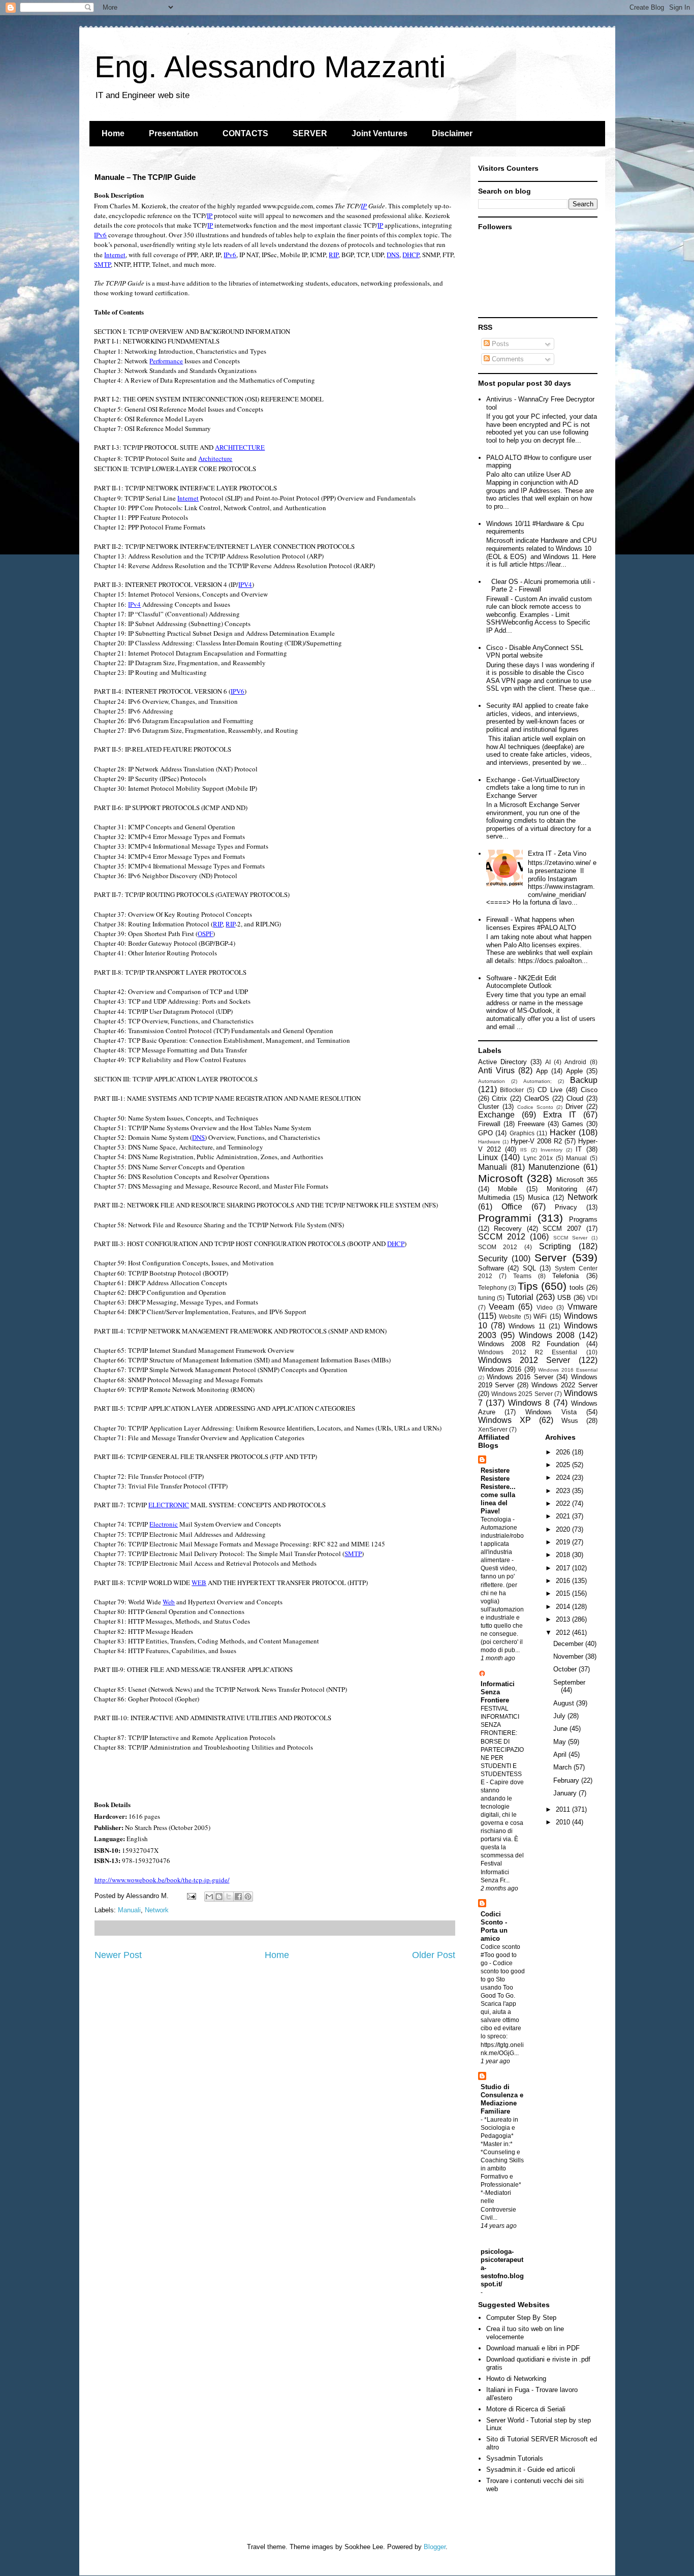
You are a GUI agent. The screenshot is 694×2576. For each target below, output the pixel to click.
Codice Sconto (535, 1107)
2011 (564, 1809)
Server (550, 1258)
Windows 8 (529, 1403)
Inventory (551, 1150)
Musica (539, 1198)
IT (579, 1149)
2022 (564, 1503)
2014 (564, 1607)
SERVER (310, 133)
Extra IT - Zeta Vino (557, 854)
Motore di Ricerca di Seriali (526, 2409)
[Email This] (209, 1897)
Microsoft (500, 1178)
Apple (574, 1071)
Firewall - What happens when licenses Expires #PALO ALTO (531, 924)
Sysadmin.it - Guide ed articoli (531, 2470)
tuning (487, 1298)
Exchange (496, 1115)
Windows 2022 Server (564, 1385)
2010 (564, 1822)
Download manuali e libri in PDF (533, 2348)
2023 (564, 1491)
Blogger (435, 2547)
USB (564, 1298)
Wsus (570, 1421)
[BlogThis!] (219, 1897)
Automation (492, 1081)
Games (573, 1124)
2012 (564, 1633)
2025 (564, 1465)
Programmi (505, 1218)
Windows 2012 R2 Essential (528, 1352)
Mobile (508, 1189)
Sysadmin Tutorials (515, 2458)
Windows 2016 (500, 1369)
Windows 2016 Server (520, 1377)
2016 (564, 1581)
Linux (488, 1157)
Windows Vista (551, 1412)
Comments (507, 359)
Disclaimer (452, 133)
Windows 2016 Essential (567, 1370)
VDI (592, 1298)
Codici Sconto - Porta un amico (494, 1926)
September (569, 1682)
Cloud (575, 1098)
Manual (576, 1158)
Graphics (522, 1133)
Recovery (508, 1229)
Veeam (501, 1307)
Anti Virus (496, 1070)
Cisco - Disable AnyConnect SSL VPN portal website (535, 652)
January (566, 1793)
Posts (499, 344)
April (561, 1755)
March (563, 1767)
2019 (564, 1542)
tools (577, 1287)
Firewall (489, 1124)
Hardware (489, 1142)
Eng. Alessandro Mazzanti (270, 67)
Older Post (434, 1955)
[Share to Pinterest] (248, 1897)
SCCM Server (570, 1238)
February (567, 1780)
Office (512, 1207)
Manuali (129, 1910)
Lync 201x (538, 1158)
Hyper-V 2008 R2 (536, 1141)
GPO (485, 1133)
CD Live (550, 1090)
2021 (564, 1516)
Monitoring (562, 1189)
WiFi (540, 1316)
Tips (528, 1286)
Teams (522, 1276)
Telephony (493, 1287)
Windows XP (504, 1420)
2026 (564, 1452)
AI (548, 1062)
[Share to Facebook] (238, 1897)
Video (545, 1307)
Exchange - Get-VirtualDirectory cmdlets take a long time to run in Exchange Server (535, 788)
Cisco (589, 1090)
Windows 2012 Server (524, 1360)
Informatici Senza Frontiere (498, 1692)
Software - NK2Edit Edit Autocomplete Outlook (521, 982)
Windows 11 (527, 1326)
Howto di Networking (516, 2379)
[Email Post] (191, 1896)
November (569, 1656)
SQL (529, 1268)
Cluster (488, 1107)
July (560, 1716)
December (569, 1644)
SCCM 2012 (502, 1237)
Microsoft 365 (577, 1180)
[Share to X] (229, 1897)
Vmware (582, 1307)
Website (510, 1316)
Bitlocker (512, 1090)
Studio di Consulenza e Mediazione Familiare (502, 2099)
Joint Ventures (380, 133)
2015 (564, 1593)
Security (493, 1259)
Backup (584, 1080)
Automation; (538, 1081)
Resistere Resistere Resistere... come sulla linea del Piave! (498, 1491)
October (566, 1669)
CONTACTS (245, 133)
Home (113, 133)
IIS (524, 1150)
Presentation (173, 133)
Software (491, 1268)
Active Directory (502, 1062)
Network (157, 1910)
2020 (564, 1529)
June (561, 1729)
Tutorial (520, 1297)
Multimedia (494, 1198)
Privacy (566, 1207)
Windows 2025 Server (522, 1394)
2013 (564, 1619)
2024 (564, 1478)
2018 (564, 1555)
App (542, 1071)
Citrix (499, 1098)
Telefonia (565, 1276)
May (561, 1742)
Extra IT (560, 1115)
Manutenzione (554, 1167)
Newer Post (118, 1955)
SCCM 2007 (562, 1229)
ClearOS (537, 1098)
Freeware (531, 1124)
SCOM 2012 (498, 1247)
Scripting (555, 1246)
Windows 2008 (547, 1335)
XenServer (493, 1429)
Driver (574, 1107)
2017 (564, 1568)
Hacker (563, 1132)
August (565, 1703)
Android (575, 1062)
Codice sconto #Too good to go (500, 1955)
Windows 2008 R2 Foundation (529, 1344)
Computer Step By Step (521, 2318)
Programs (583, 1219)
